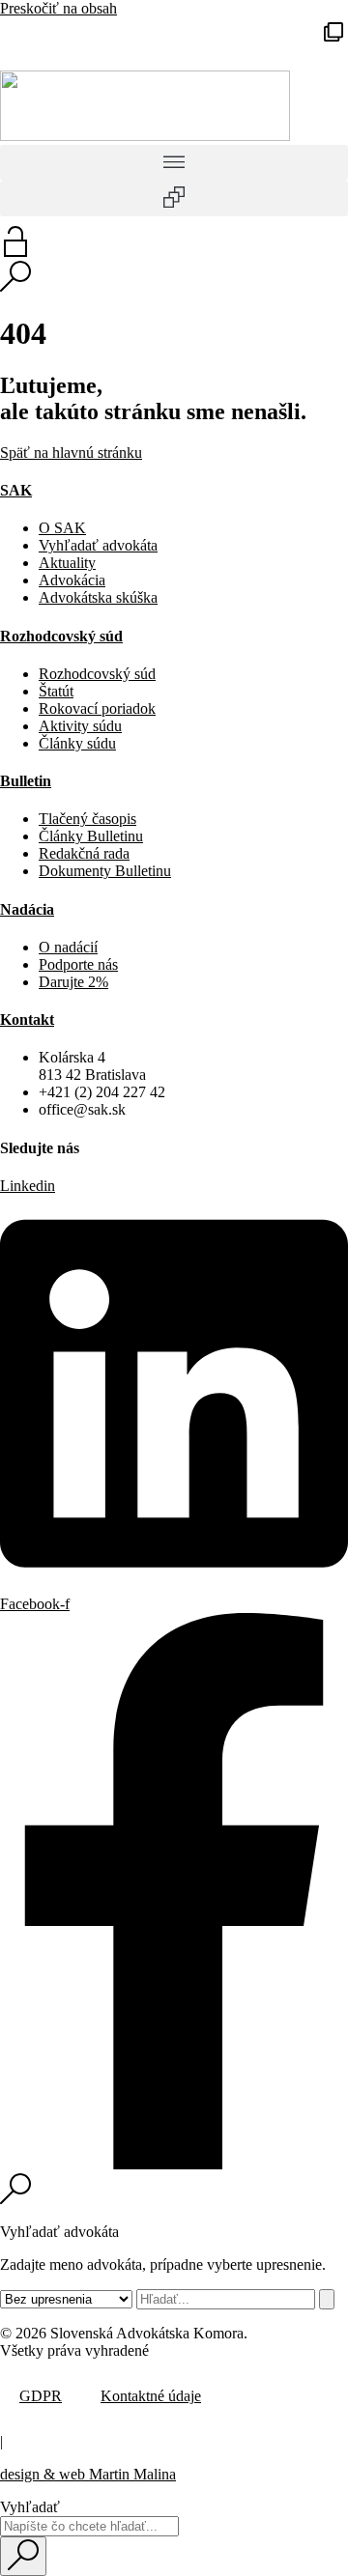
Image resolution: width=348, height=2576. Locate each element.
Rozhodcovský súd (61, 636)
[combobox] (89, 2526)
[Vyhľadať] (327, 2299)
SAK (16, 490)
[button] (333, 32)
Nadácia (27, 909)
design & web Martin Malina (88, 2474)
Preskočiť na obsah (58, 8)
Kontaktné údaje (151, 2396)
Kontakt (27, 1019)
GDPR (41, 2396)
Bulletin (26, 781)
